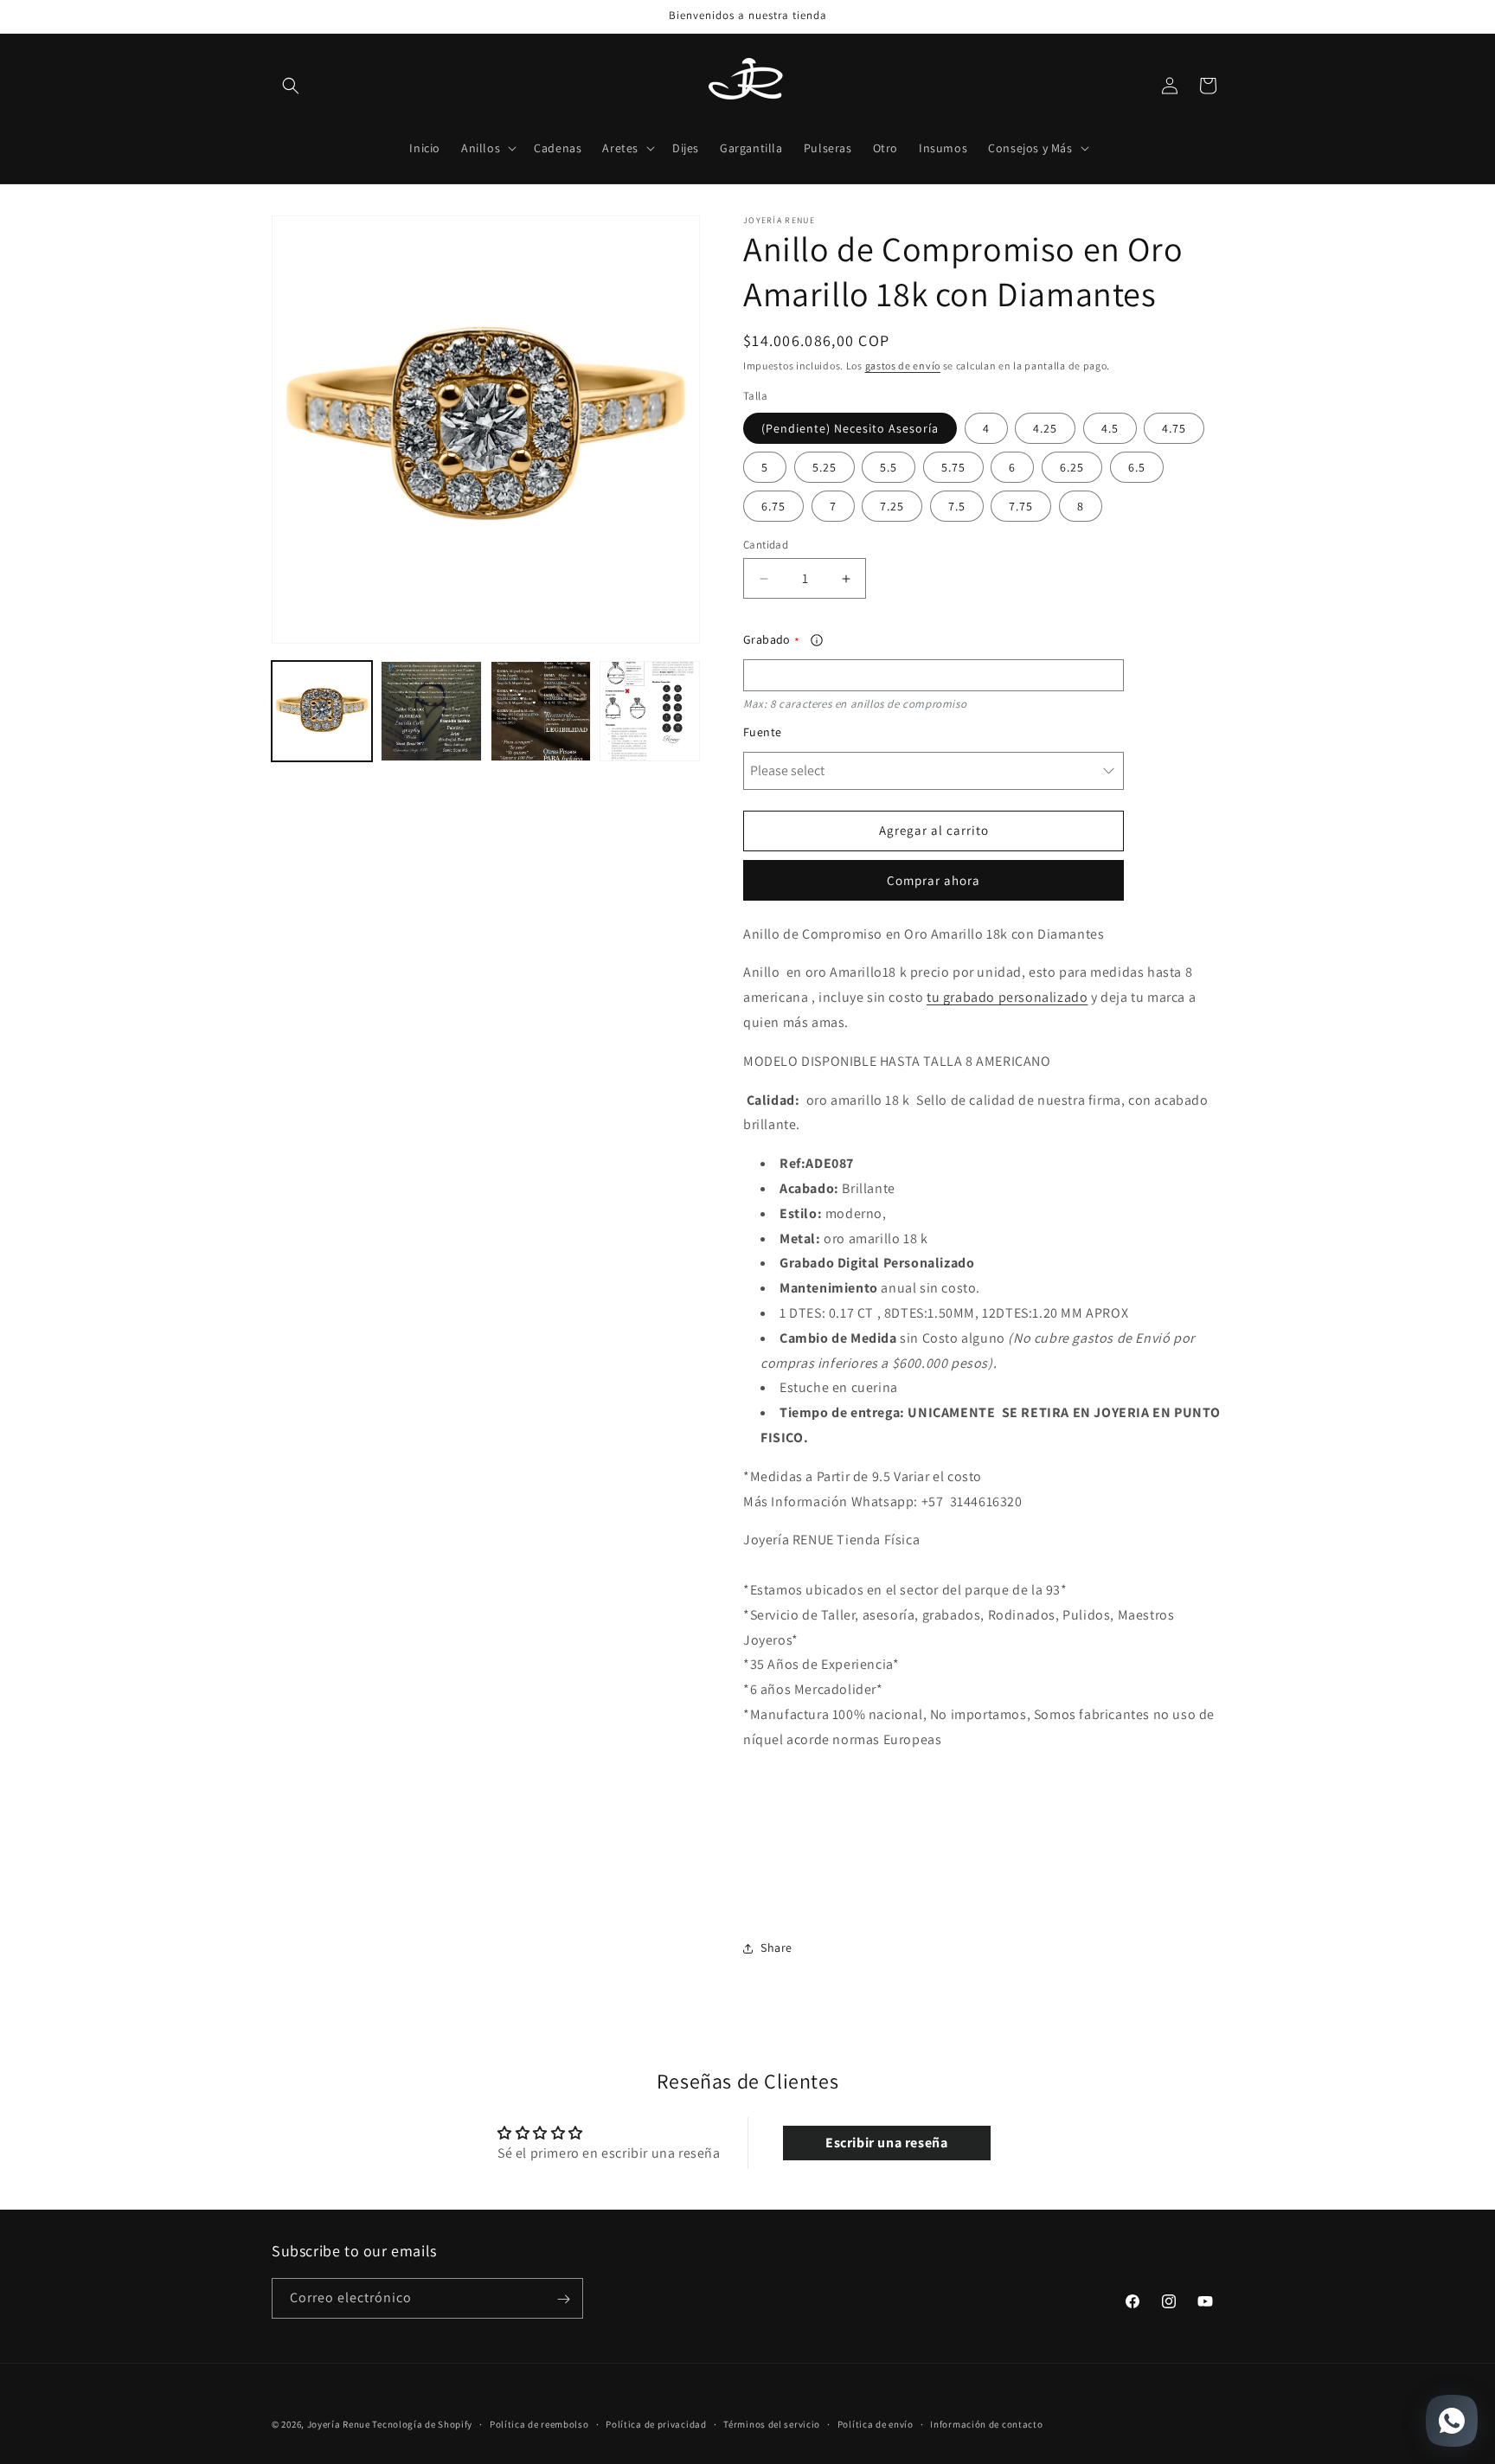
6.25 (1072, 467)
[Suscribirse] (563, 2299)
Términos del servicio (772, 2424)
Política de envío (876, 2424)
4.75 (1174, 428)
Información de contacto (986, 2424)
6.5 (1137, 467)
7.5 (957, 506)
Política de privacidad (656, 2424)
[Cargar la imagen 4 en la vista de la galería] (650, 711)
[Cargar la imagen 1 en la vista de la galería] (322, 711)
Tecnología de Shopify (422, 2424)
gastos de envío (903, 366)
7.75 (1021, 506)
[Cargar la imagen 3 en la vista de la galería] (541, 711)
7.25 (892, 506)
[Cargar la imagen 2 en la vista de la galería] (431, 711)
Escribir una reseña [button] (886, 2142)
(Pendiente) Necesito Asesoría (850, 428)
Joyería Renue (339, 2424)
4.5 (1110, 428)
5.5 (889, 467)
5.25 (824, 467)
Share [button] (776, 1947)
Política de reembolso (539, 2424)
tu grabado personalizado (1007, 997)
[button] (291, 86)
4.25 (1045, 428)
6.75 (773, 506)
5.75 (953, 467)
